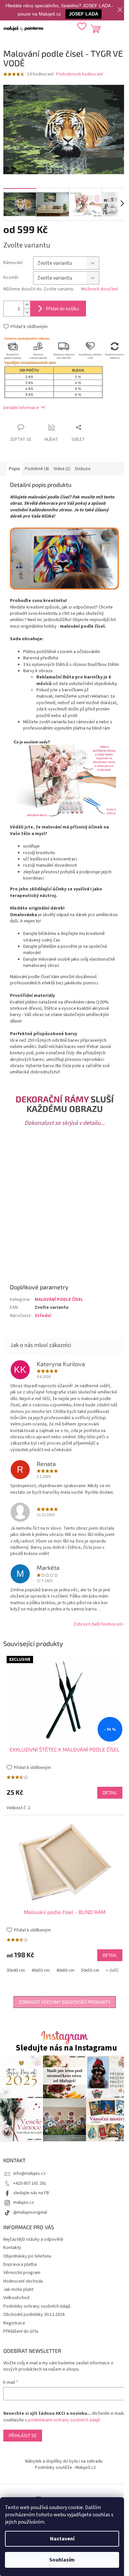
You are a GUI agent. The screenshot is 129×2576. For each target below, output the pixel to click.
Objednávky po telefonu (27, 2256)
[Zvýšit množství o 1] (27, 305)
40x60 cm (65, 1970)
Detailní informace (21, 408)
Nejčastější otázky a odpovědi (33, 2239)
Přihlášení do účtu (21, 2331)
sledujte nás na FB (31, 2193)
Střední (43, 1316)
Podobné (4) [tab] (37, 469)
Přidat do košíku (63, 308)
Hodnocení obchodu (23, 2281)
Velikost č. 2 (18, 1808)
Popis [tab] (15, 469)
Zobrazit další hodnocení (98, 1624)
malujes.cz (24, 2202)
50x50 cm (90, 1970)
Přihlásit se (23, 2435)
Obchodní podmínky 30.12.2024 (34, 2315)
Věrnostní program (22, 2273)
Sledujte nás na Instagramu (66, 2048)
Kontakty (12, 2248)
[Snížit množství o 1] (27, 312)
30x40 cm (16, 1970)
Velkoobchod (16, 2298)
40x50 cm (41, 1970)
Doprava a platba (20, 2264)
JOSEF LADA (84, 14)
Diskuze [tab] (83, 469)
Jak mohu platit (18, 2290)
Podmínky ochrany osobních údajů (37, 2306)
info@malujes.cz (29, 2173)
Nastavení (62, 2539)
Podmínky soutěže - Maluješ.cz (65, 2468)
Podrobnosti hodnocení (80, 74)
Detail (110, 1793)
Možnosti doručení (99, 289)
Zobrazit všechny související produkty (65, 2002)
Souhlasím (62, 2560)
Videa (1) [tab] (62, 469)
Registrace (14, 2323)
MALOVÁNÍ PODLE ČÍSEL (59, 1300)
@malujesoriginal (30, 2212)
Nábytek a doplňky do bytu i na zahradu (64, 2461)
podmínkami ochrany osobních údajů (64, 2420)
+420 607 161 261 (30, 2183)
